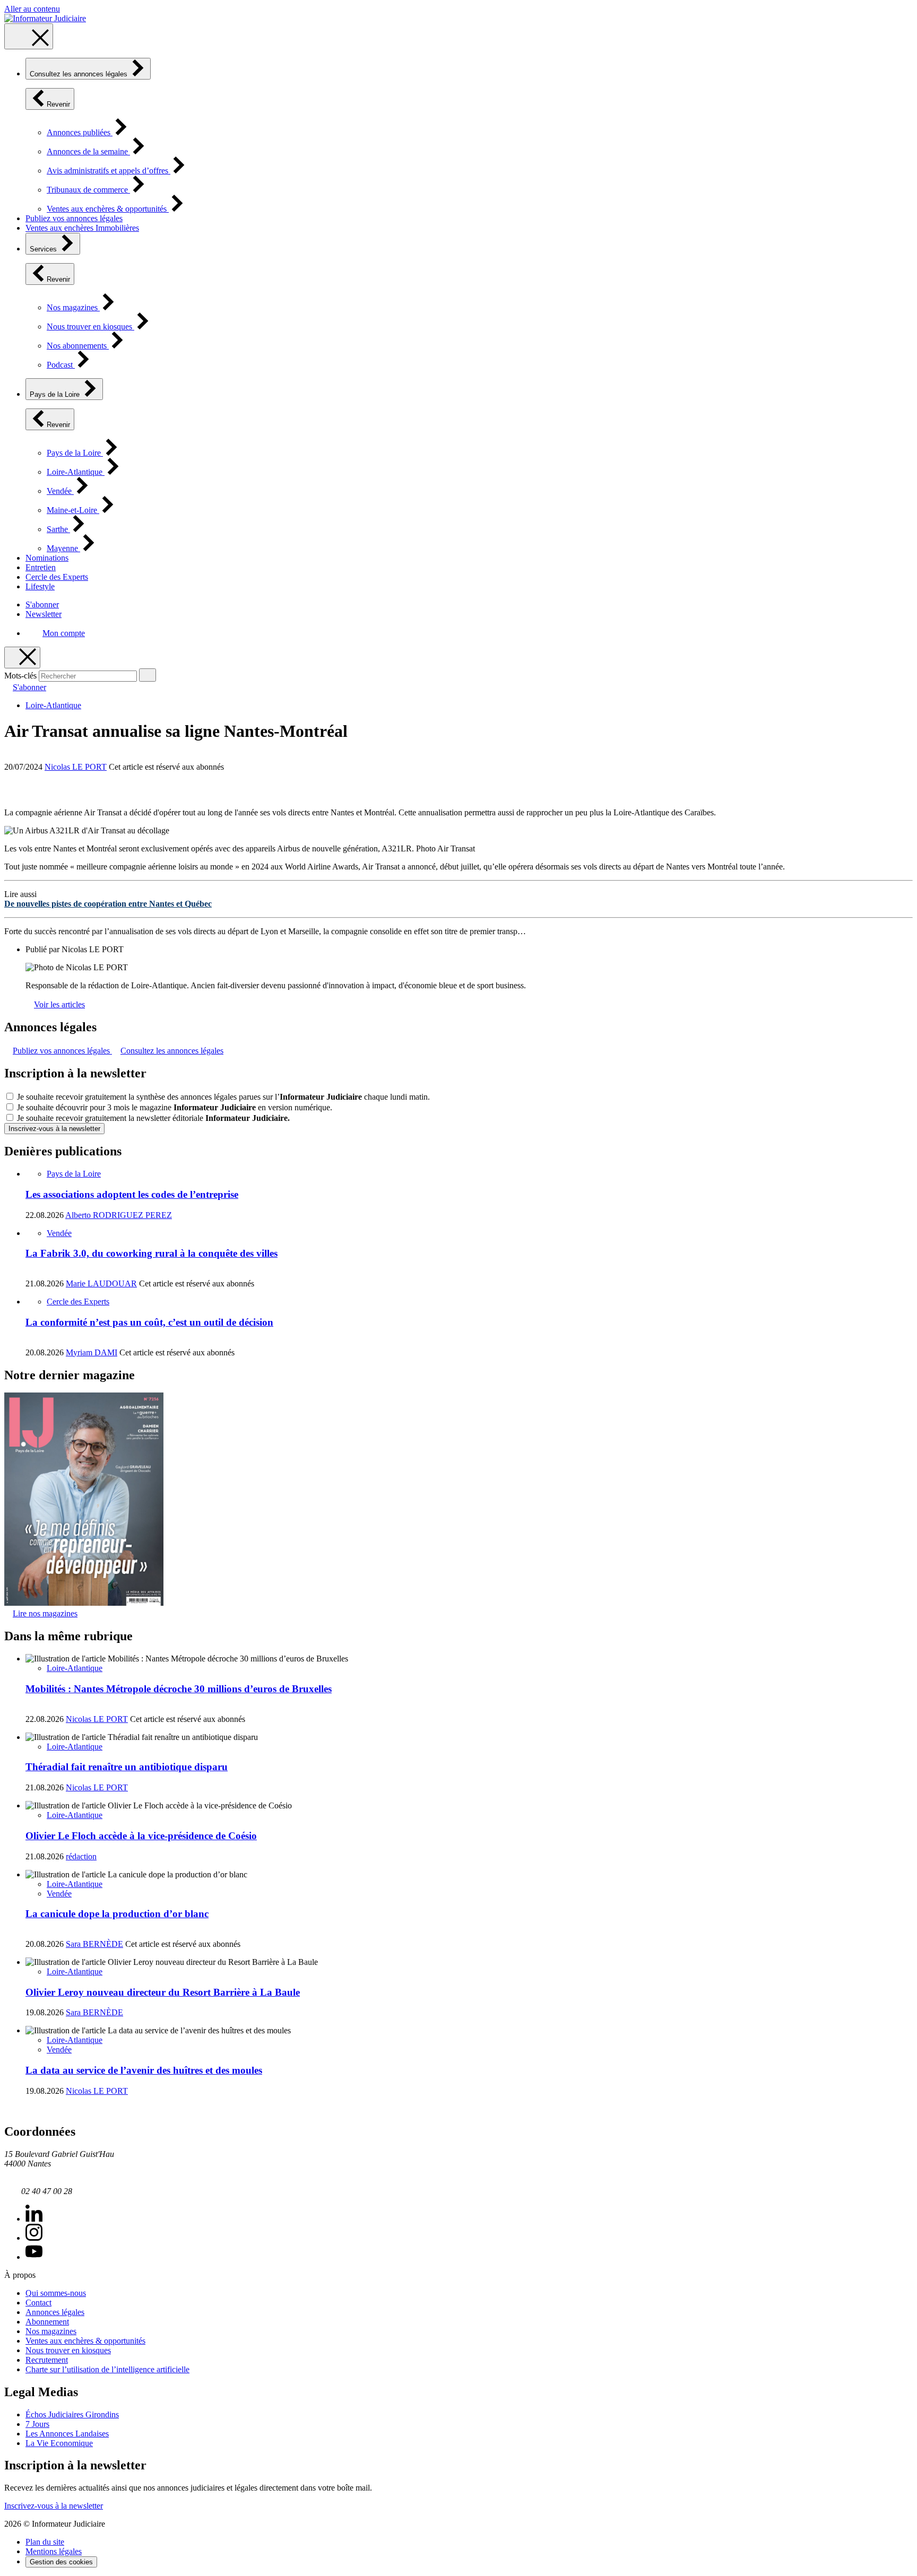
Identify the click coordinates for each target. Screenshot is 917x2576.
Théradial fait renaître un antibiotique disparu (127, 1767)
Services (44, 249)
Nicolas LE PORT (76, 767)
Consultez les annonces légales (80, 74)
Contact (38, 2303)
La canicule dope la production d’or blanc (117, 1914)
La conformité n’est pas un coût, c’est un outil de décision (149, 1322)
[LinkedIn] (34, 2219)
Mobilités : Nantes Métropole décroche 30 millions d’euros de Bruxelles (179, 1689)
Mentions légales (54, 2551)
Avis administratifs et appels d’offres (109, 171)
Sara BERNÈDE (94, 1944)
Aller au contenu (32, 9)
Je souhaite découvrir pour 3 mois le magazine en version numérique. (175, 1107)
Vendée (60, 491)
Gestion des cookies (61, 2562)
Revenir (58, 104)
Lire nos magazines (45, 1613)
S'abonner (42, 604)
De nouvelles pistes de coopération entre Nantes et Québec (108, 904)
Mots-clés (20, 676)
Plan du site (45, 2542)
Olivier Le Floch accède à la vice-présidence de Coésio (141, 1836)
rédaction (81, 1856)
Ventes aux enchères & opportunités (108, 209)
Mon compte (64, 633)
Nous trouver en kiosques (90, 327)
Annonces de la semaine (88, 151)
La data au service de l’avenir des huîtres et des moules (144, 2070)
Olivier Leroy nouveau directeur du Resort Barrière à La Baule (163, 1992)
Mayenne (63, 548)
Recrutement (47, 2360)
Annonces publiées (80, 132)
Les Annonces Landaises (67, 2434)
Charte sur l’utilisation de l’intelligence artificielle (107, 2369)
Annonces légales (55, 2312)
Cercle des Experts (57, 577)
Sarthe (58, 529)
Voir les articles (59, 1004)
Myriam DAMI (92, 1352)
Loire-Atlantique (76, 472)
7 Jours (37, 2424)
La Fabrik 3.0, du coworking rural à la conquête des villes (152, 1253)
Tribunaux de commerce (88, 190)
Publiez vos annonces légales (74, 218)
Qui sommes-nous (56, 2293)
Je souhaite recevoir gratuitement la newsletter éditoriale (153, 1118)
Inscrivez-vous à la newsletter (54, 1129)
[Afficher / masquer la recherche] (22, 658)
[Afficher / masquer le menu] (29, 36)
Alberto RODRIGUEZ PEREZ (119, 1215)
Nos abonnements (78, 346)
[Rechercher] (148, 675)
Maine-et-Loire (73, 510)
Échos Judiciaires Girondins (72, 2414)
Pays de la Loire (56, 394)
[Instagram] (34, 2238)
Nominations (47, 558)
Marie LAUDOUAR (101, 1283)
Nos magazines (73, 307)
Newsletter (44, 614)
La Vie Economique (59, 2443)
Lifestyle (40, 586)
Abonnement (47, 2322)
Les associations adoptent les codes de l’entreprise (132, 1194)
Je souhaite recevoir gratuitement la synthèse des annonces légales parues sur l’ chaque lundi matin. (223, 1097)
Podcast (61, 365)
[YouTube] (34, 2257)
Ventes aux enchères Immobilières (82, 228)
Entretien (41, 567)
